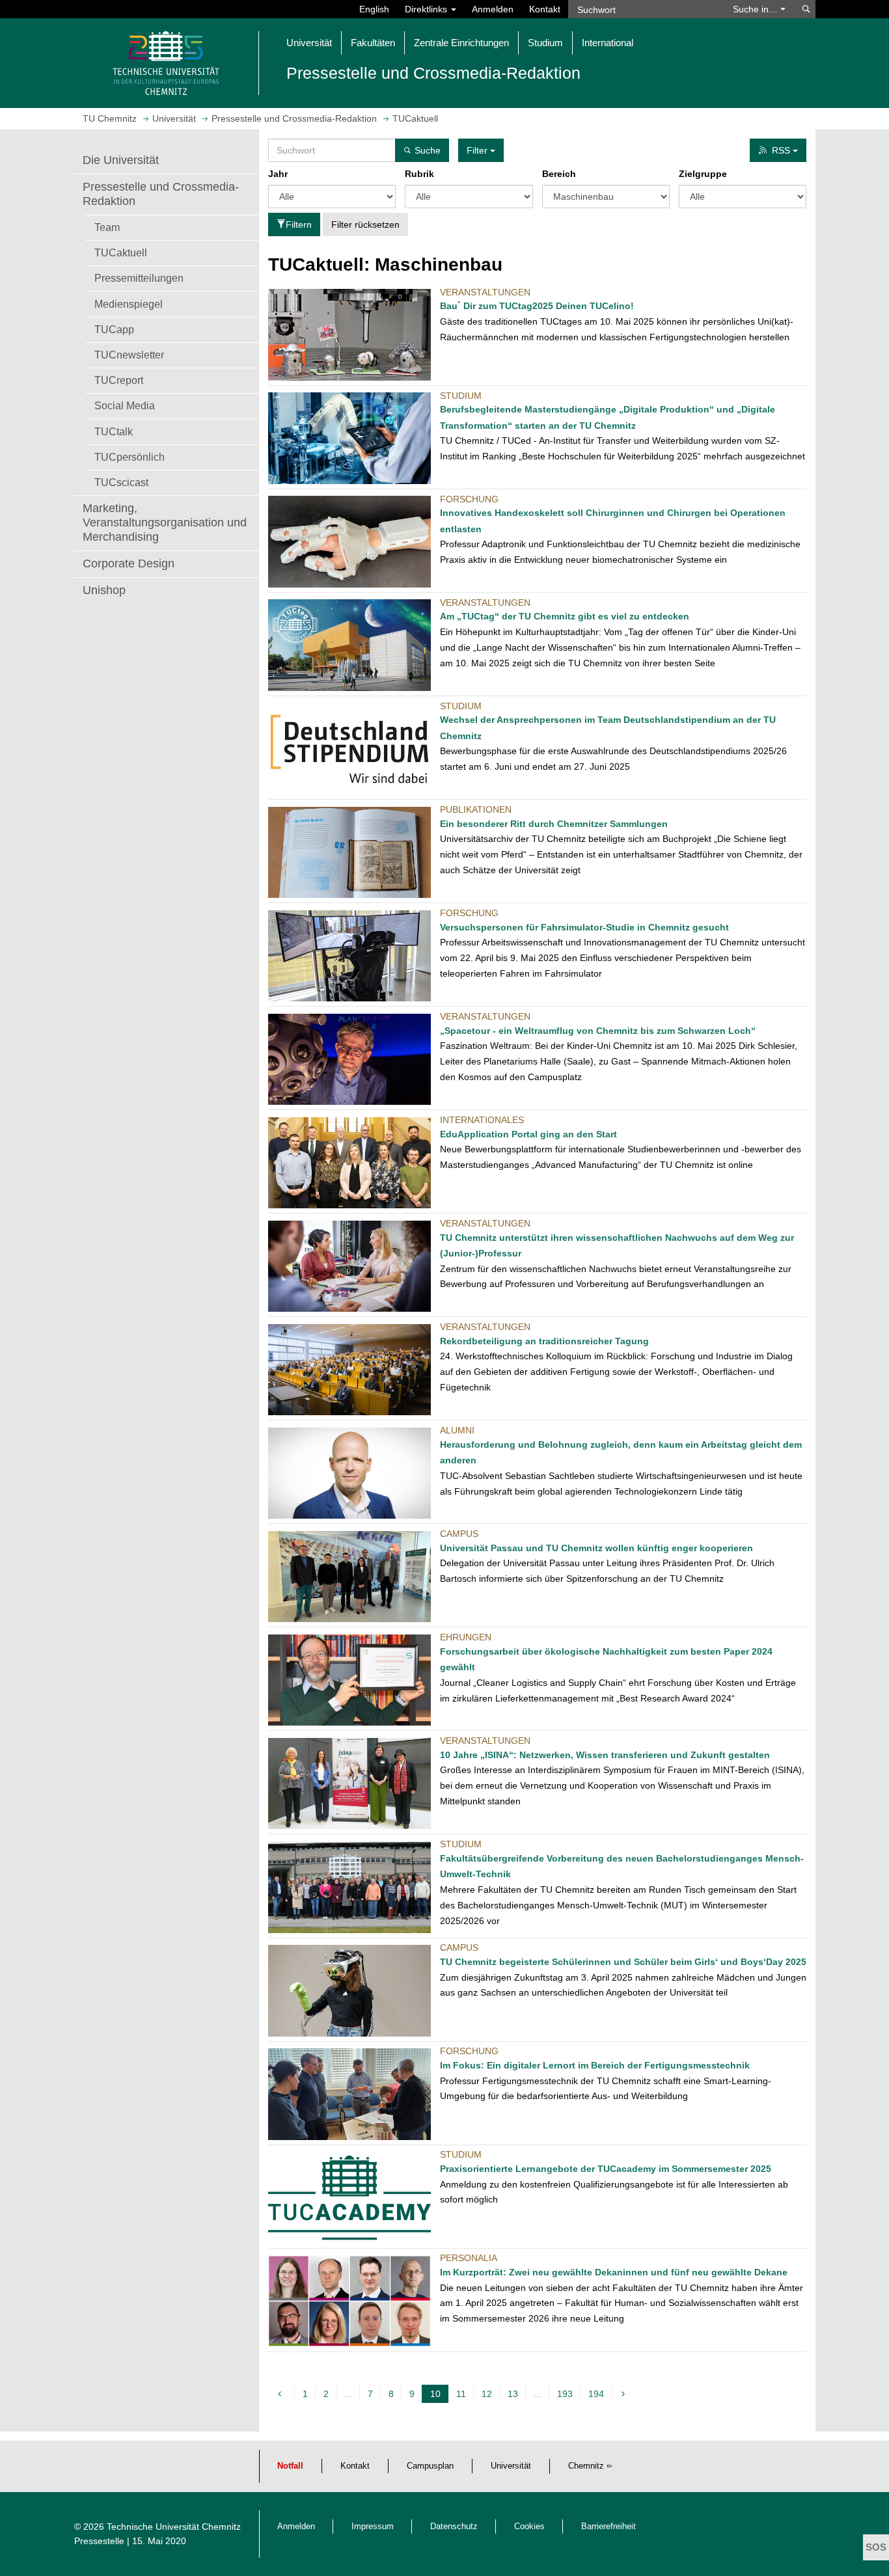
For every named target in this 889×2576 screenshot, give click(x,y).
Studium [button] (545, 43)
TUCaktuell (121, 252)
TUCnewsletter (129, 355)
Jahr (278, 174)
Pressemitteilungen (139, 278)
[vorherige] (281, 2394)
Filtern (299, 224)
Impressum (373, 2527)
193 (565, 2394)
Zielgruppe (703, 174)
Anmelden (493, 9)
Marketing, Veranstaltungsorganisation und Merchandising (165, 522)
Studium (461, 396)
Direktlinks (427, 9)
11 (461, 2394)
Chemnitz (586, 2466)
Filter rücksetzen (365, 224)
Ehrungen (466, 1637)
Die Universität (121, 160)
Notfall (290, 2466)
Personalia (469, 2258)
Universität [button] (309, 43)
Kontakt (545, 9)
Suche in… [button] (757, 9)
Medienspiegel (129, 304)
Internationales (482, 1120)
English (374, 9)
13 (513, 2394)
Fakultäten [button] (373, 43)
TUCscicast (121, 482)
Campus (459, 1534)
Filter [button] (478, 150)
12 (487, 2394)
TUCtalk (114, 431)
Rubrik (419, 174)
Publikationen (476, 809)
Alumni (457, 1430)
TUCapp (114, 329)
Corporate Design (129, 563)
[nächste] (625, 2394)
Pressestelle (99, 2541)
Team (107, 227)
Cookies (529, 2527)
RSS (782, 150)
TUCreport (119, 380)
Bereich (559, 174)
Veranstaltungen (485, 292)
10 (437, 2396)
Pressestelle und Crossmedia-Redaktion (161, 194)
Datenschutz (454, 2527)
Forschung (469, 499)
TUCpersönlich (130, 457)
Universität (511, 2466)
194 (596, 2394)
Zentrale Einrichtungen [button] (461, 43)
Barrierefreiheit (609, 2527)
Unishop (104, 590)
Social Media (125, 405)
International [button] (608, 43)
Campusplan (430, 2466)
